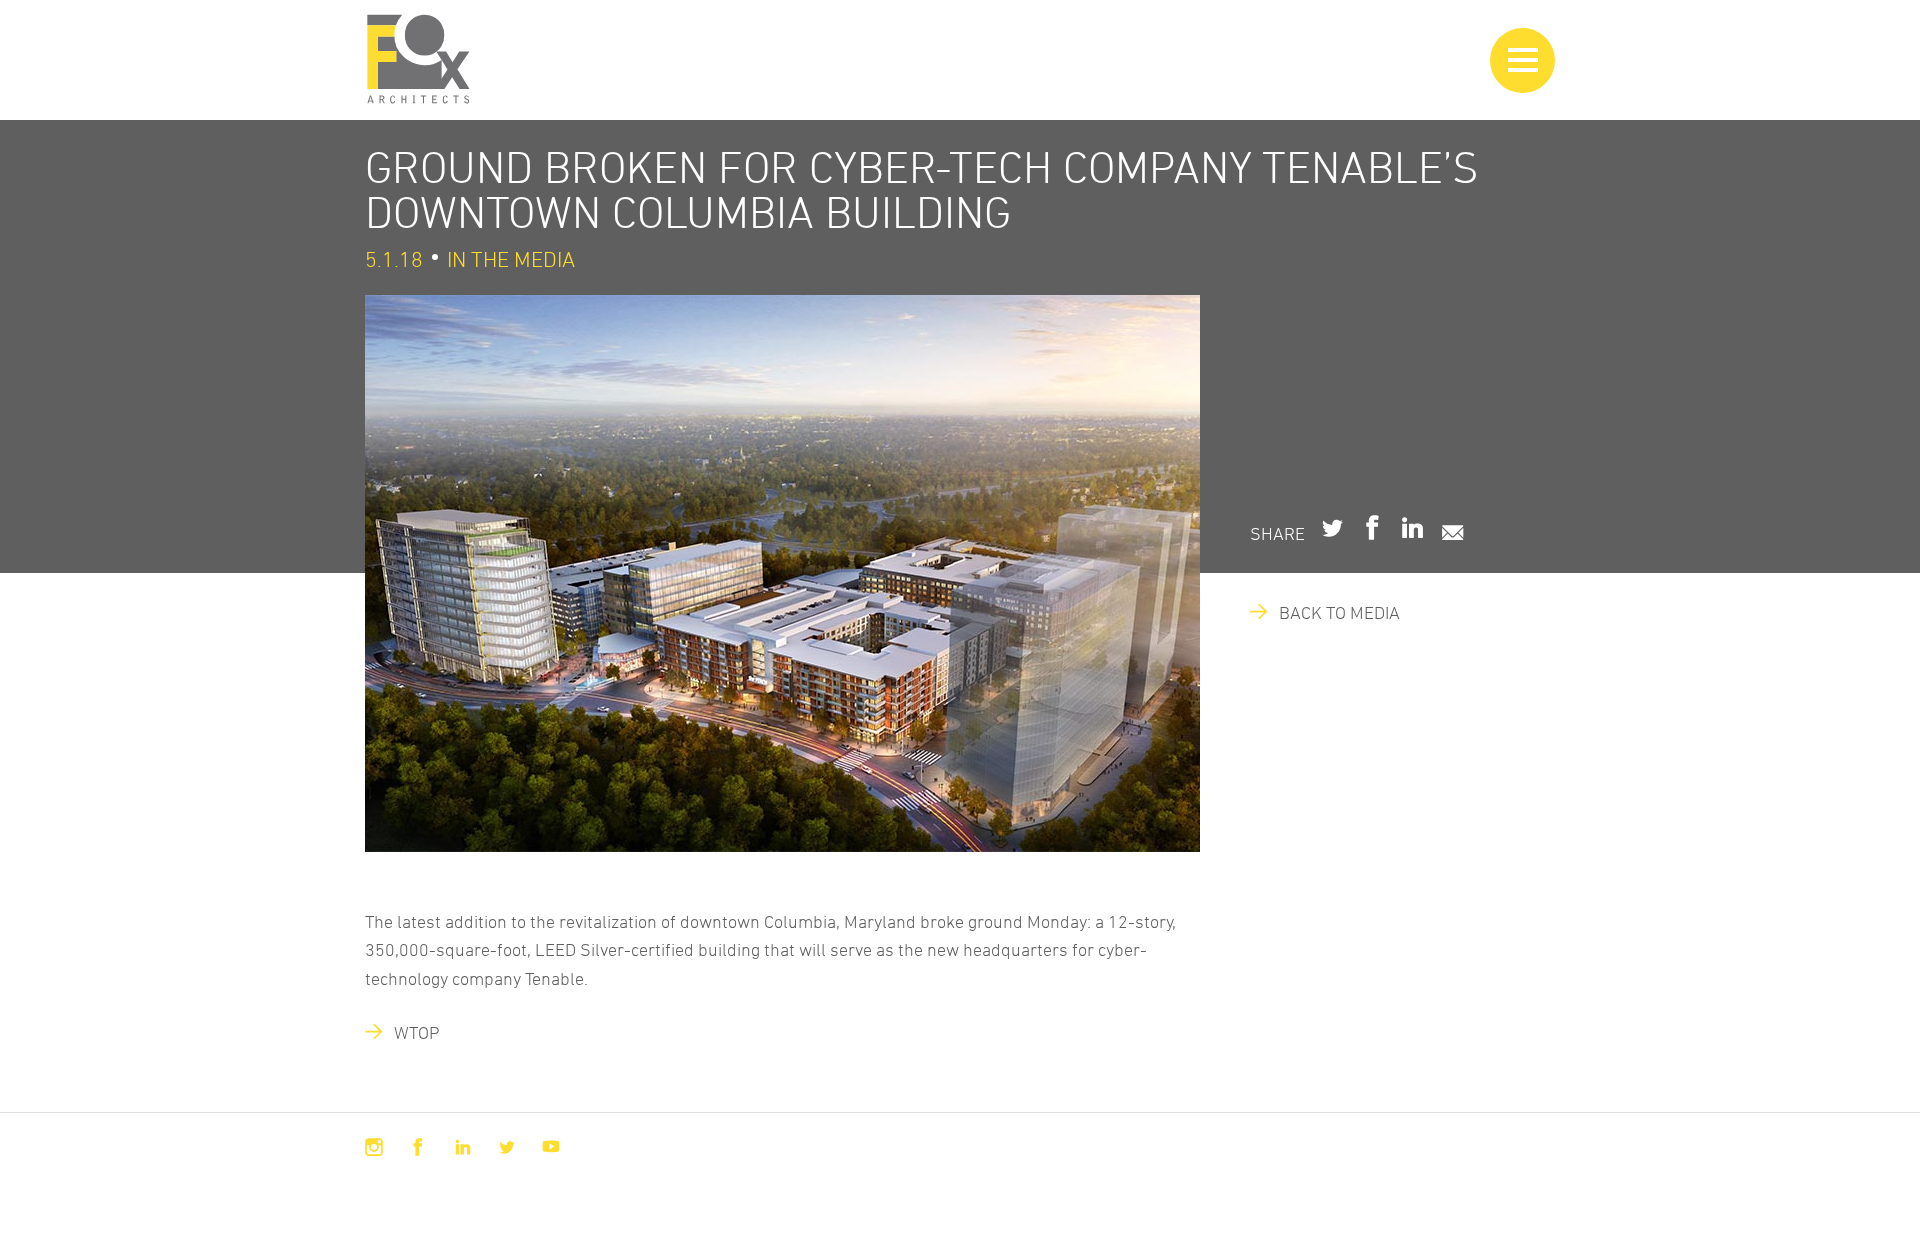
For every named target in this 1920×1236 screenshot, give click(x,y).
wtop (408, 1032)
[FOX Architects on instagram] (374, 1147)
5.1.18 (394, 259)
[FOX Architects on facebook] (418, 1147)
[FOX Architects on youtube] (551, 1147)
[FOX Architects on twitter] (507, 1147)
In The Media (511, 259)
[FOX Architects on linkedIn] (463, 1147)
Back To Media (1330, 612)
